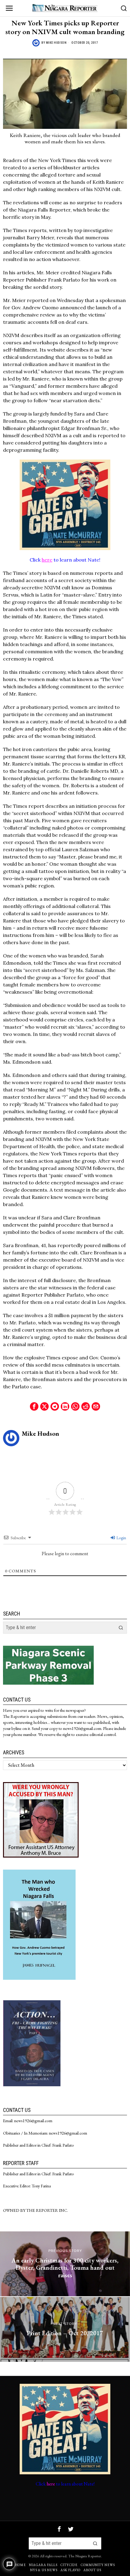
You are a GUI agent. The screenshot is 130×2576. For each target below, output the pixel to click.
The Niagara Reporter (85, 2556)
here (47, 560)
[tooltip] (34, 1406)
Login (121, 1538)
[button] (121, 1628)
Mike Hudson (56, 43)
